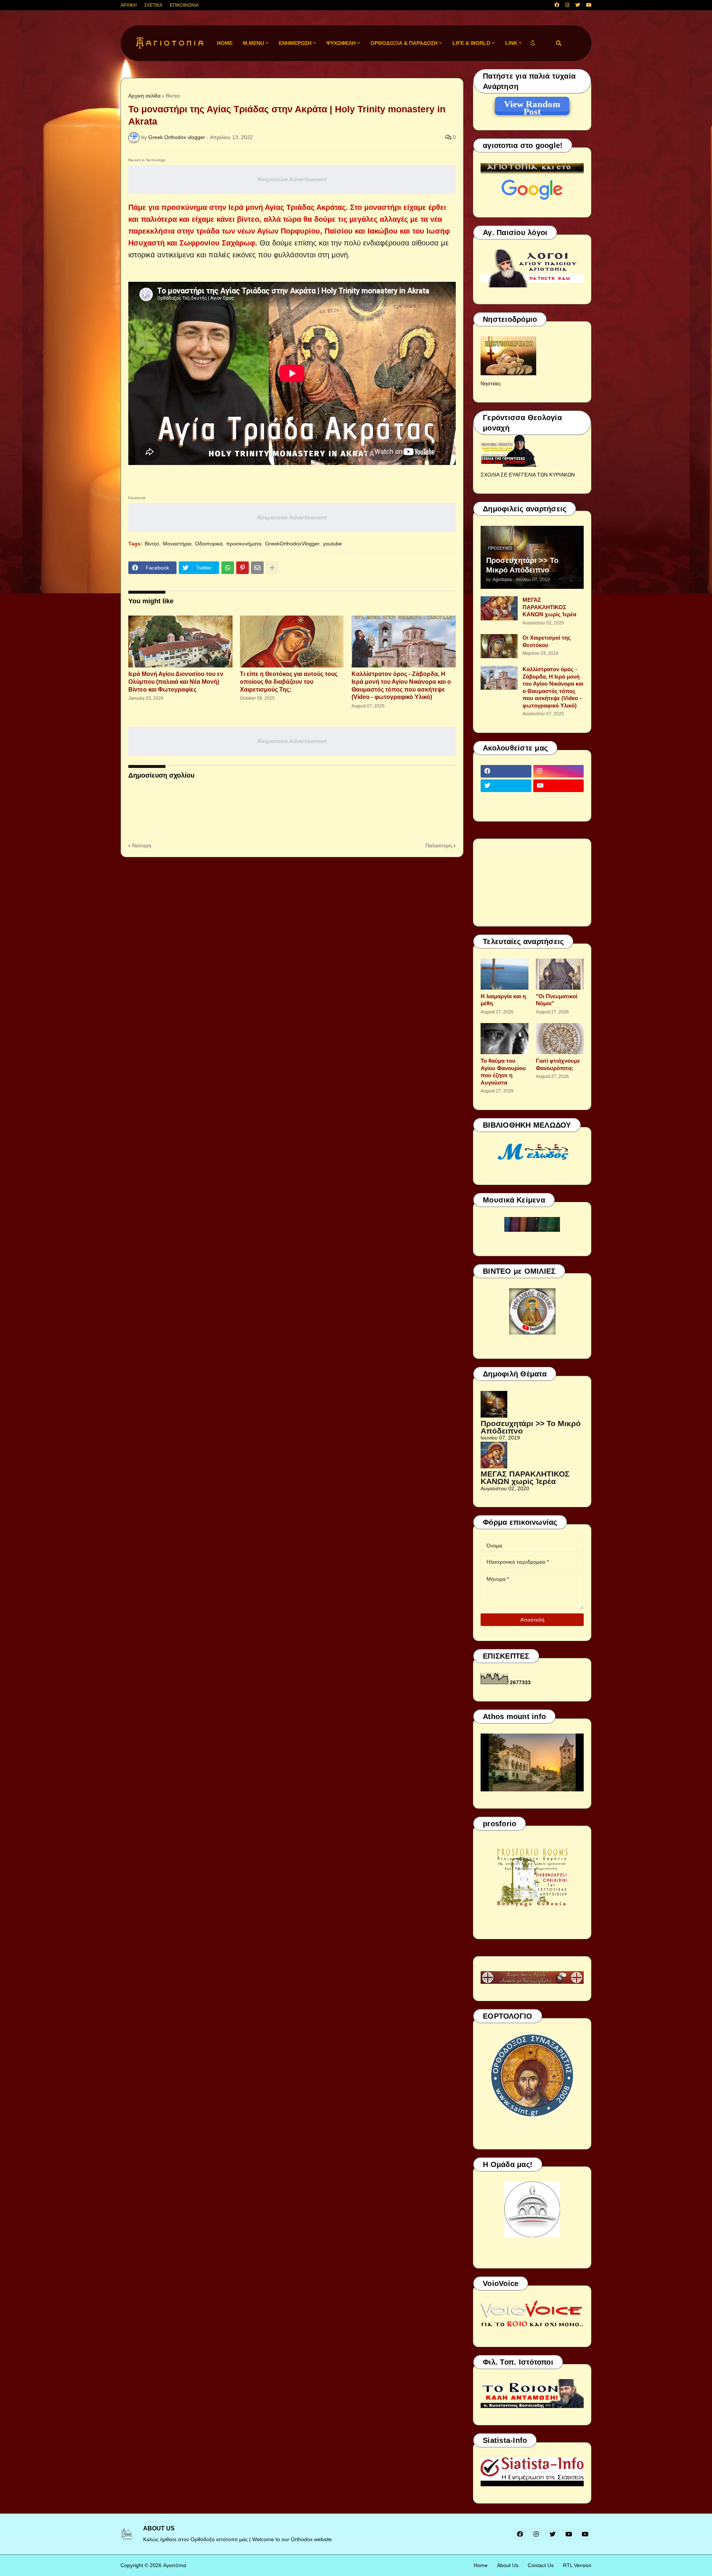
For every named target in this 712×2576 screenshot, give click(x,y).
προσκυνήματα (244, 544)
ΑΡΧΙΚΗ (129, 5)
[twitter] (578, 5)
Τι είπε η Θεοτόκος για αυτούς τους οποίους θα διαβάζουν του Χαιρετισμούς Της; (289, 682)
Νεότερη (142, 845)
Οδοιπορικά (209, 544)
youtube (332, 544)
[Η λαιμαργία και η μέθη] (505, 974)
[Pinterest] (243, 568)
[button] (533, 43)
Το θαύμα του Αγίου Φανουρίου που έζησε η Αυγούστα (503, 1072)
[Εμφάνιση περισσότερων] (272, 568)
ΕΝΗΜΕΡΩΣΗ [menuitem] (295, 43)
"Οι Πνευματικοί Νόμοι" (557, 1000)
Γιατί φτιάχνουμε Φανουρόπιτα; (558, 1064)
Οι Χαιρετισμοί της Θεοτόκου (547, 641)
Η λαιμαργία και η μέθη (503, 1000)
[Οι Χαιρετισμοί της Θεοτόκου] (499, 646)
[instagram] (567, 5)
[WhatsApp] (228, 568)
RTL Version (577, 2565)
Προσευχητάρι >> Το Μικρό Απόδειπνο (522, 565)
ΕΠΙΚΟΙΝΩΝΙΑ (184, 5)
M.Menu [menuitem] (253, 43)
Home (481, 2565)
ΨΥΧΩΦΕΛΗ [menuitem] (341, 43)
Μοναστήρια (177, 544)
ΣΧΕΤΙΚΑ (153, 5)
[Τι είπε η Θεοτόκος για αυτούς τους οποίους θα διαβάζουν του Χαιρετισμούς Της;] (292, 641)
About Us (508, 2565)
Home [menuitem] (225, 43)
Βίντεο (173, 96)
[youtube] (589, 5)
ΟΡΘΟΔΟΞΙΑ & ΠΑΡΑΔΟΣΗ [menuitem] (404, 43)
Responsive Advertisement (292, 179)
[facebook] (557, 5)
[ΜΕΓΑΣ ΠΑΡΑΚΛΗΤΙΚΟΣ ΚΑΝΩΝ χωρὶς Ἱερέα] (499, 608)
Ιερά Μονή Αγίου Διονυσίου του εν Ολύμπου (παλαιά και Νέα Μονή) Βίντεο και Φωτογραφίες (176, 682)
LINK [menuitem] (511, 43)
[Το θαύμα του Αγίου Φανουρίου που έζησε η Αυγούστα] (505, 1039)
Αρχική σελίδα (144, 96)
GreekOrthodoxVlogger (292, 544)
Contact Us (541, 2565)
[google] (506, 800)
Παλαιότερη (439, 845)
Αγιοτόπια (175, 2565)
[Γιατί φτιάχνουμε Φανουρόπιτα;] (560, 1039)
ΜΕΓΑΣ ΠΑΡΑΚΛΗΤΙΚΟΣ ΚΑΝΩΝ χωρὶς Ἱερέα (549, 607)
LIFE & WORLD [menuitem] (471, 43)
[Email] (257, 568)
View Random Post (532, 105)
